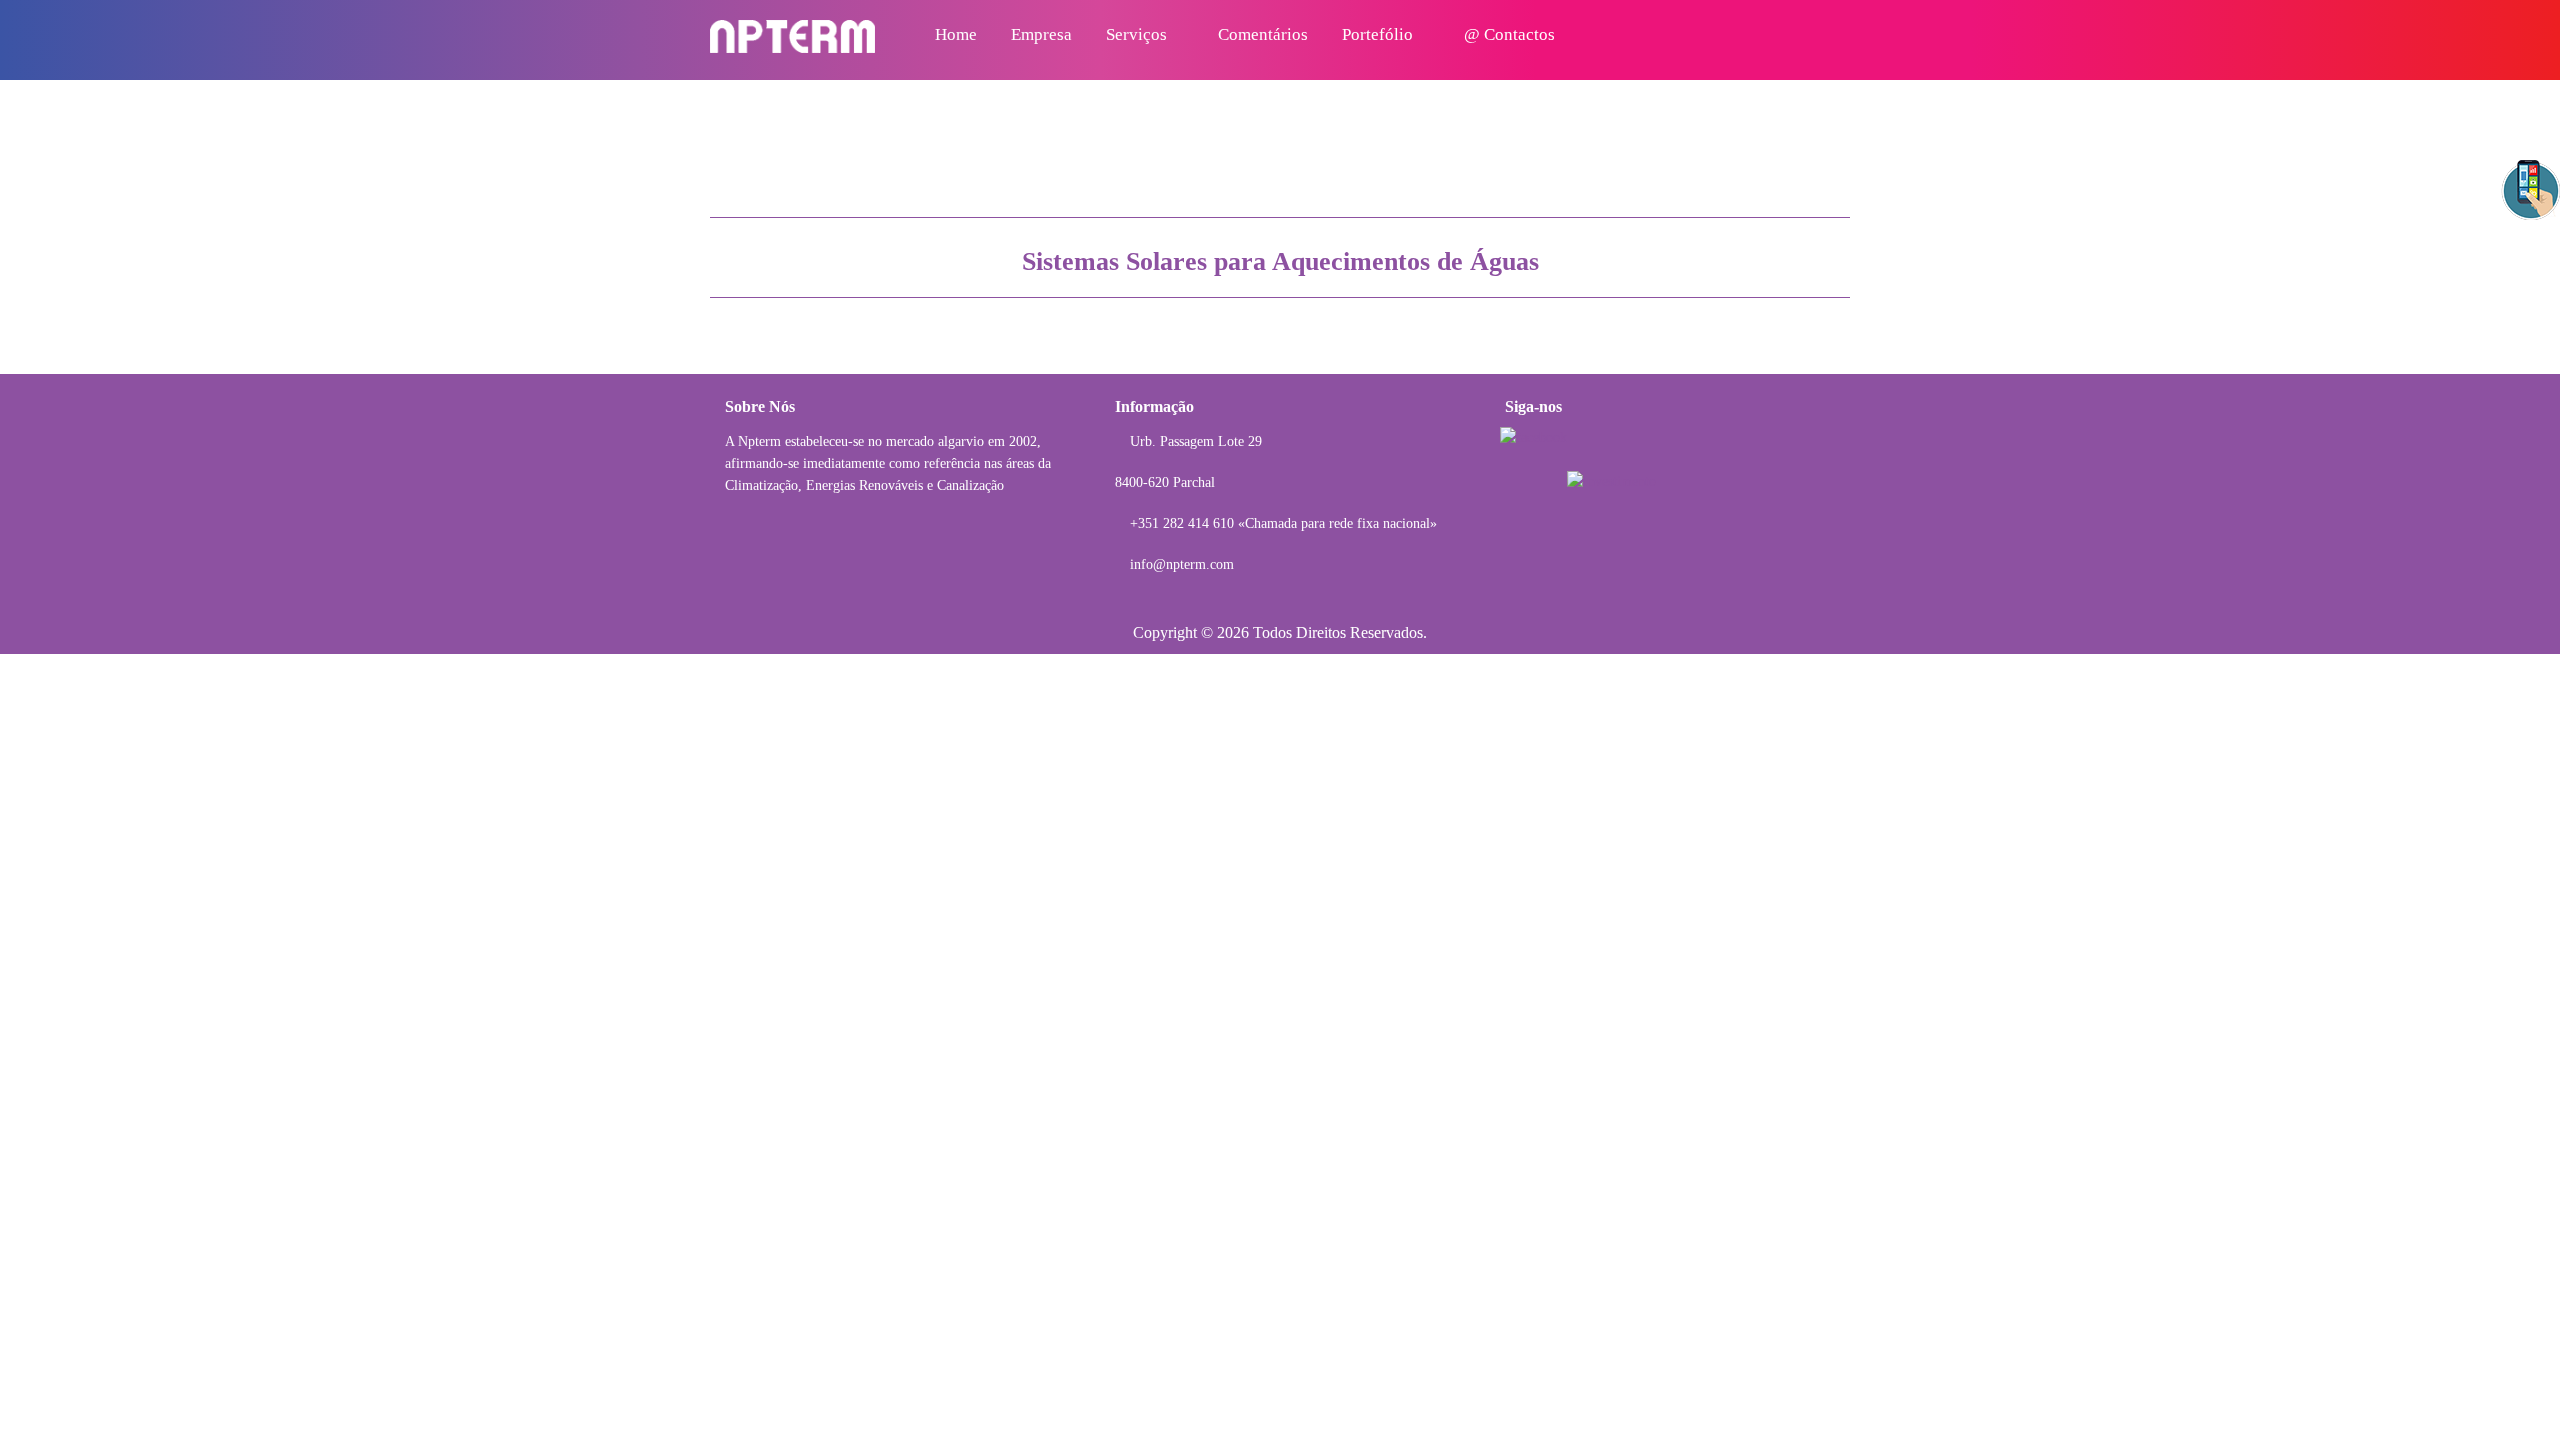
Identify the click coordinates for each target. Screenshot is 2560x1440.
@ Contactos (1509, 34)
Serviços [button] (1138, 34)
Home (956, 34)
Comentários (1263, 34)
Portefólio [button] (1379, 34)
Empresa (1041, 34)
